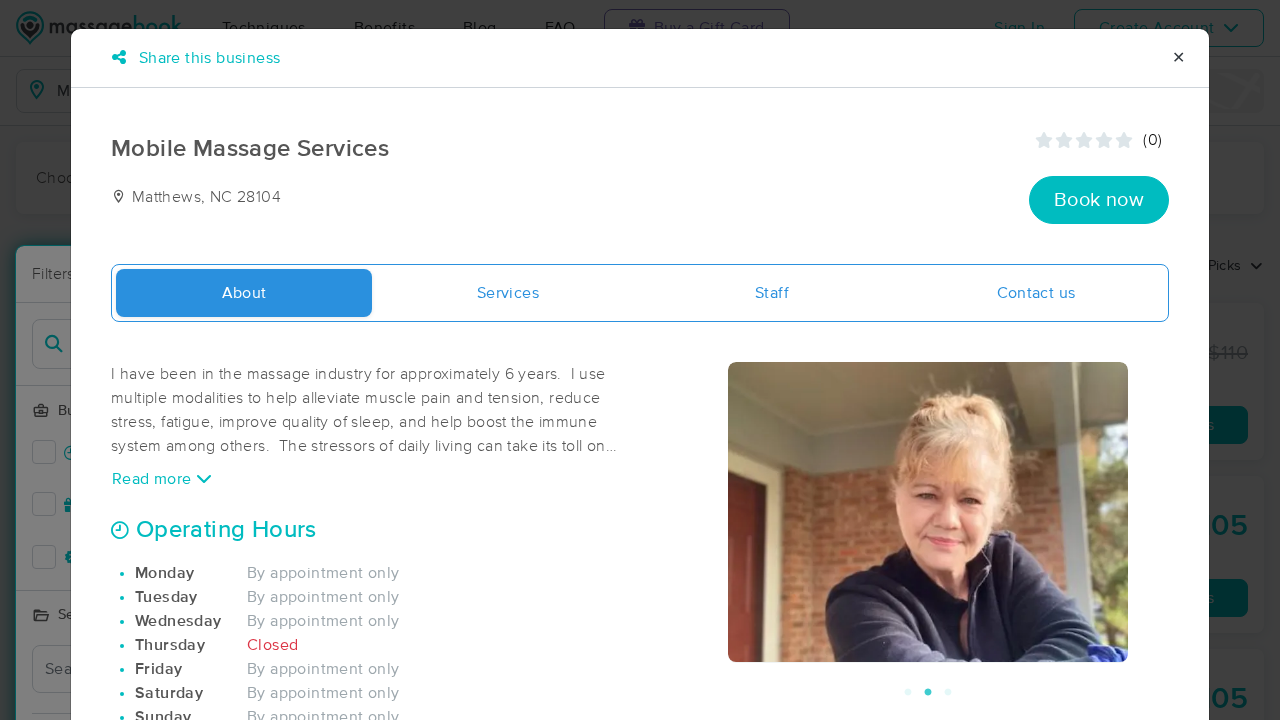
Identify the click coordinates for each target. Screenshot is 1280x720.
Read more (154, 479)
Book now (1099, 200)
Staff (772, 293)
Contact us (1036, 293)
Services (508, 293)
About (244, 293)
